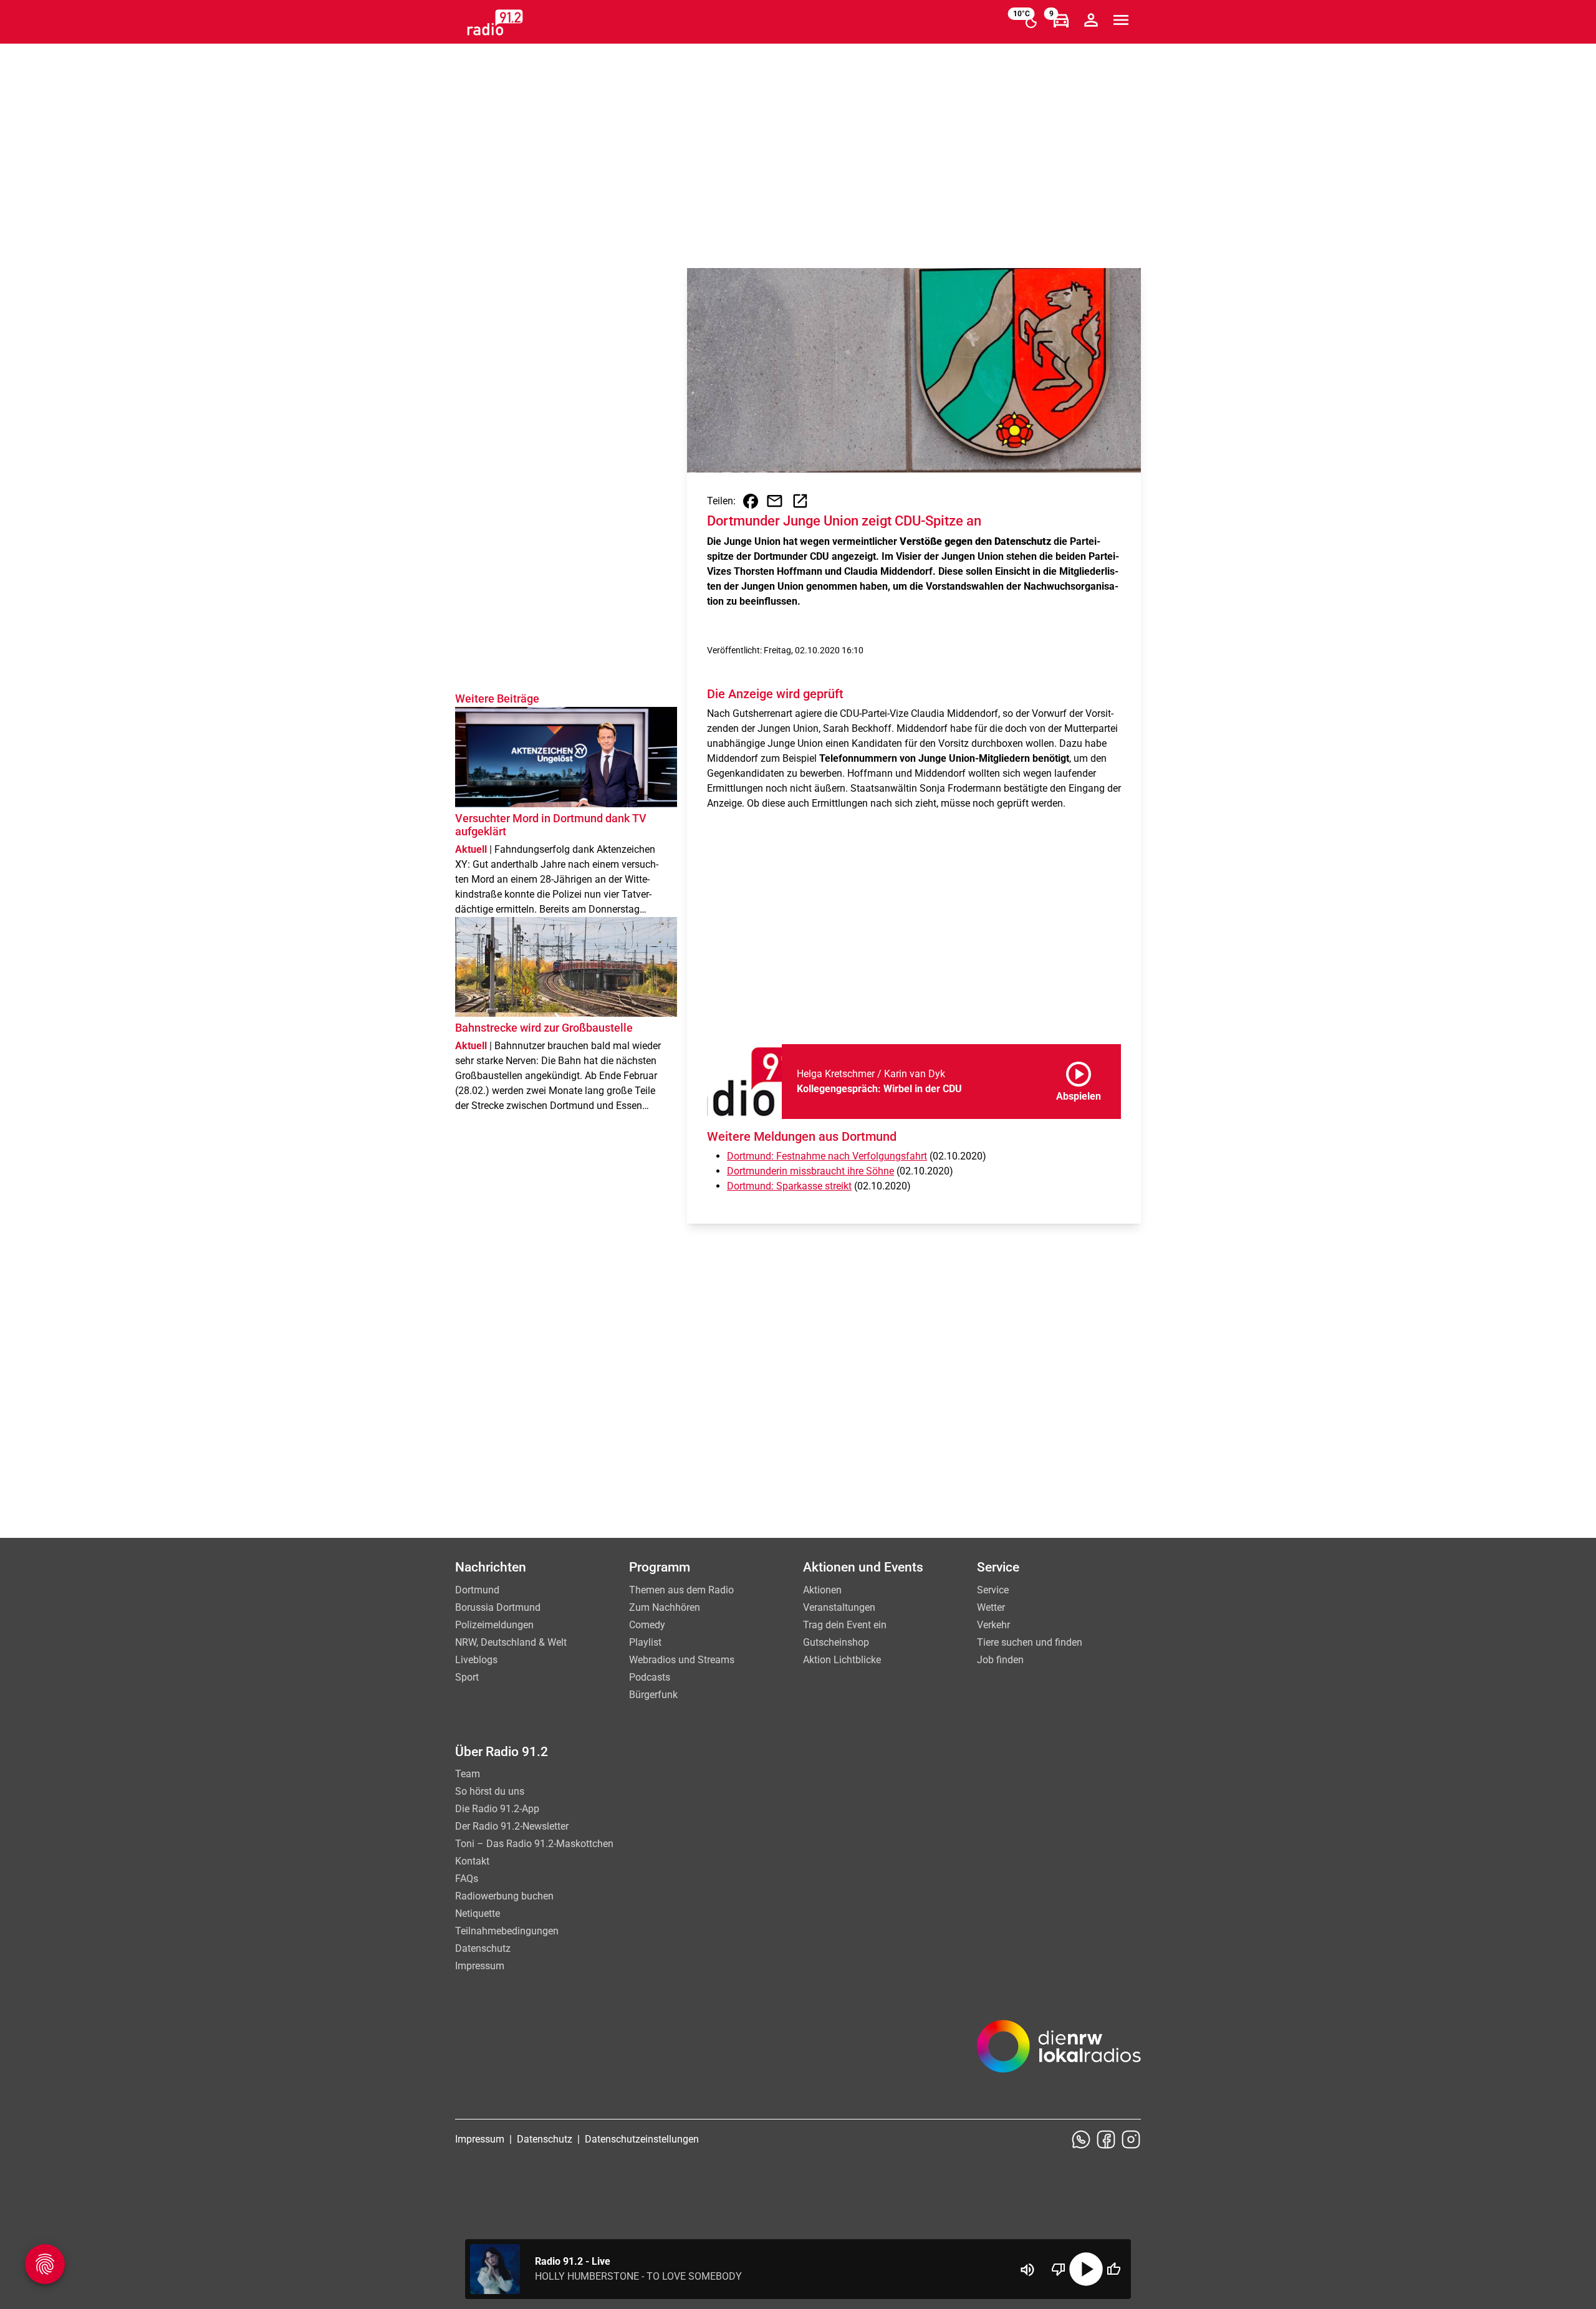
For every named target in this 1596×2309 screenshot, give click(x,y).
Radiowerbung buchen (504, 1896)
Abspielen (1079, 1079)
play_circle (1086, 2269)
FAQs (467, 1879)
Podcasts (650, 1677)
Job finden (1000, 1660)
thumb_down (1059, 2269)
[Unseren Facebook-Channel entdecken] (1106, 2139)
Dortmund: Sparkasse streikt (789, 1186)
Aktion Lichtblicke (842, 1660)
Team (468, 1774)
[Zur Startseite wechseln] (495, 22)
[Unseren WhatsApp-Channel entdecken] (1081, 2139)
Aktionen (822, 1590)
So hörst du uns (490, 1791)
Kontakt (472, 1861)
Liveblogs (476, 1660)
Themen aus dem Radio (681, 1590)
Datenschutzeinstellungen (642, 2139)
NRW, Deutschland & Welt (511, 1642)
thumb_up (1113, 2269)
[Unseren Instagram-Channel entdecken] (1131, 2139)
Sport (467, 1677)
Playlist (645, 1642)
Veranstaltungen (839, 1607)
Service (993, 1590)
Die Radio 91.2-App (497, 1809)
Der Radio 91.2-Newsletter (512, 1826)
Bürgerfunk (653, 1695)
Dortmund (477, 1590)
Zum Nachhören (665, 1607)
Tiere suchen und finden (1030, 1642)
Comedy (647, 1625)
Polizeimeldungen (494, 1625)
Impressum (480, 1966)
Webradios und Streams (682, 1660)
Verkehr (993, 1625)
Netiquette (478, 1913)
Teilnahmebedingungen (507, 1931)
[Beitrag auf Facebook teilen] (751, 501)
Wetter (991, 1607)
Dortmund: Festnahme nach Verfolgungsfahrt (827, 1156)
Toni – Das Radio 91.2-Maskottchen (534, 1844)
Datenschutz (483, 1948)
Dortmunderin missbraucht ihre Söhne (810, 1171)
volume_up (1027, 2270)
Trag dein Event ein (845, 1625)
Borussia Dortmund (498, 1607)
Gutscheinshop (836, 1642)
